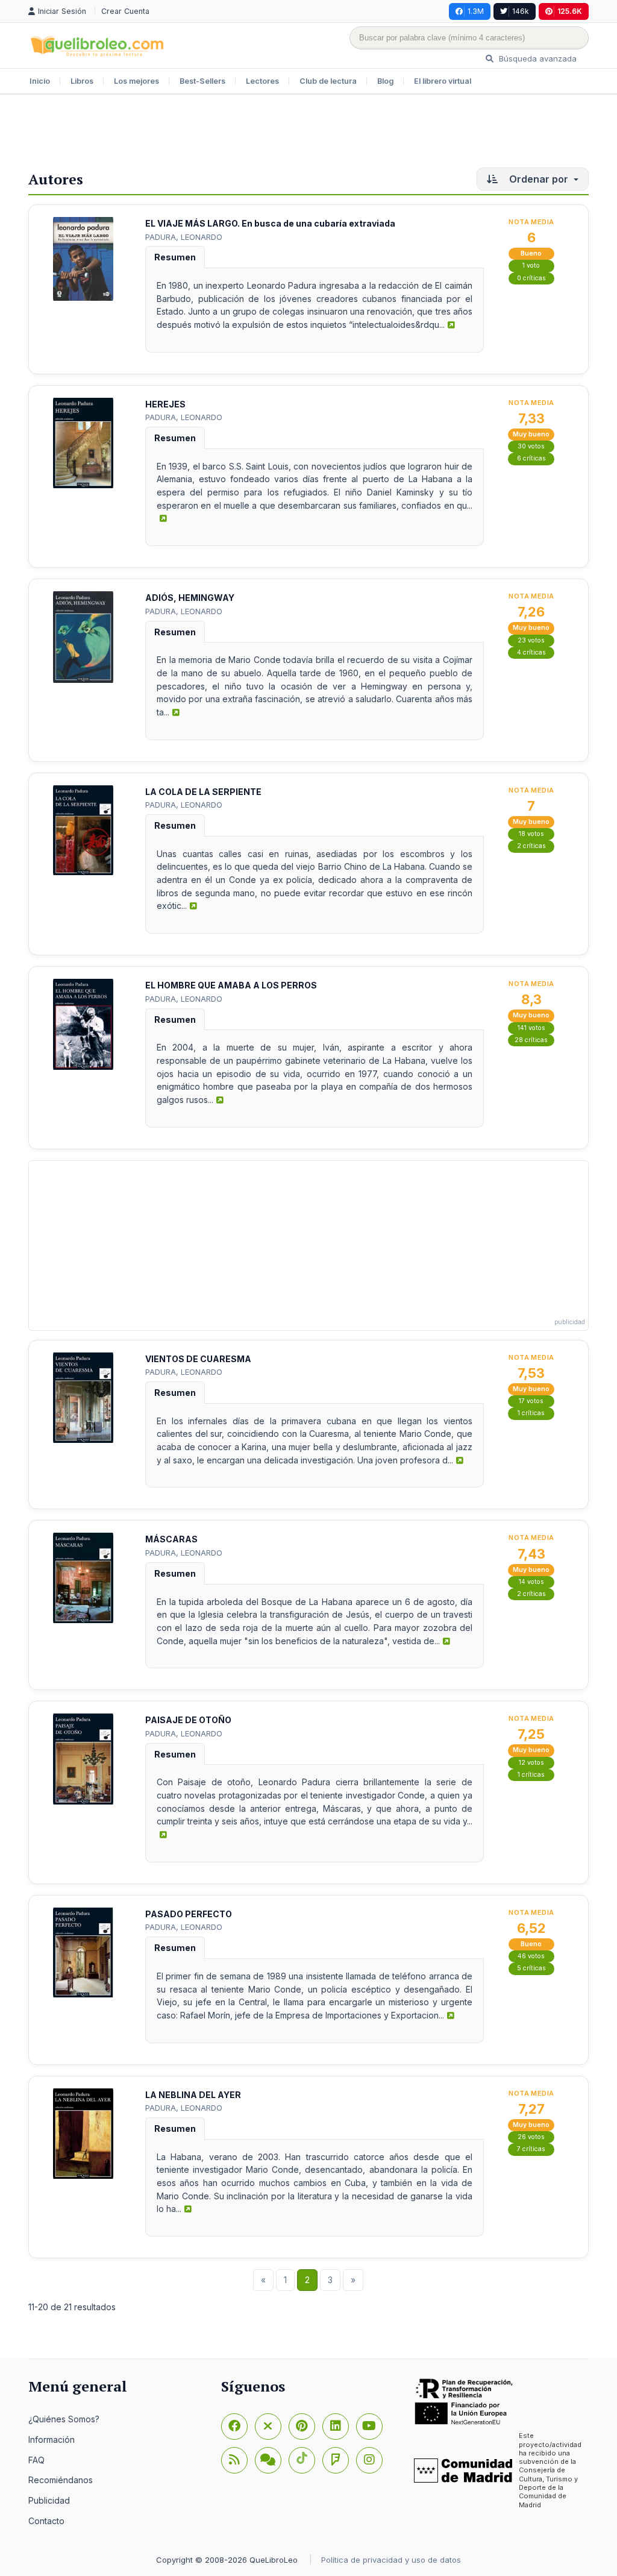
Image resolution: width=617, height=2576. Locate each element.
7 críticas (531, 2149)
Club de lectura (328, 81)
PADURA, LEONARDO (184, 237)
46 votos (531, 1956)
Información (52, 2439)
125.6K (570, 11)
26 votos (531, 2137)
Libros (82, 81)
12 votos (531, 1763)
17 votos (531, 1401)
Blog (385, 81)
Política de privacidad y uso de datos (391, 2560)
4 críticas (531, 652)
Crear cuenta (125, 11)
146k (521, 11)
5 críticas (531, 1968)
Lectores (262, 81)
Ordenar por (539, 179)
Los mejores (136, 81)
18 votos (531, 834)
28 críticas (531, 1040)
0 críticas (531, 278)
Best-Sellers (202, 81)
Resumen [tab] (175, 257)
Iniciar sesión (63, 11)
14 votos (531, 1582)
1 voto (531, 265)
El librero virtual (443, 81)
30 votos (531, 446)
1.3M (476, 11)
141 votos (531, 1028)
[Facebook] (234, 2427)
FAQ (36, 2460)
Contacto (46, 2521)
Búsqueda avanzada (537, 58)
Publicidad (49, 2500)
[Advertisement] (308, 134)
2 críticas (531, 846)
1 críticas (531, 1413)
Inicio (40, 81)
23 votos (531, 640)
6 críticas (531, 458)
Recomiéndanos (61, 2480)
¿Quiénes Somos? (64, 2419)
